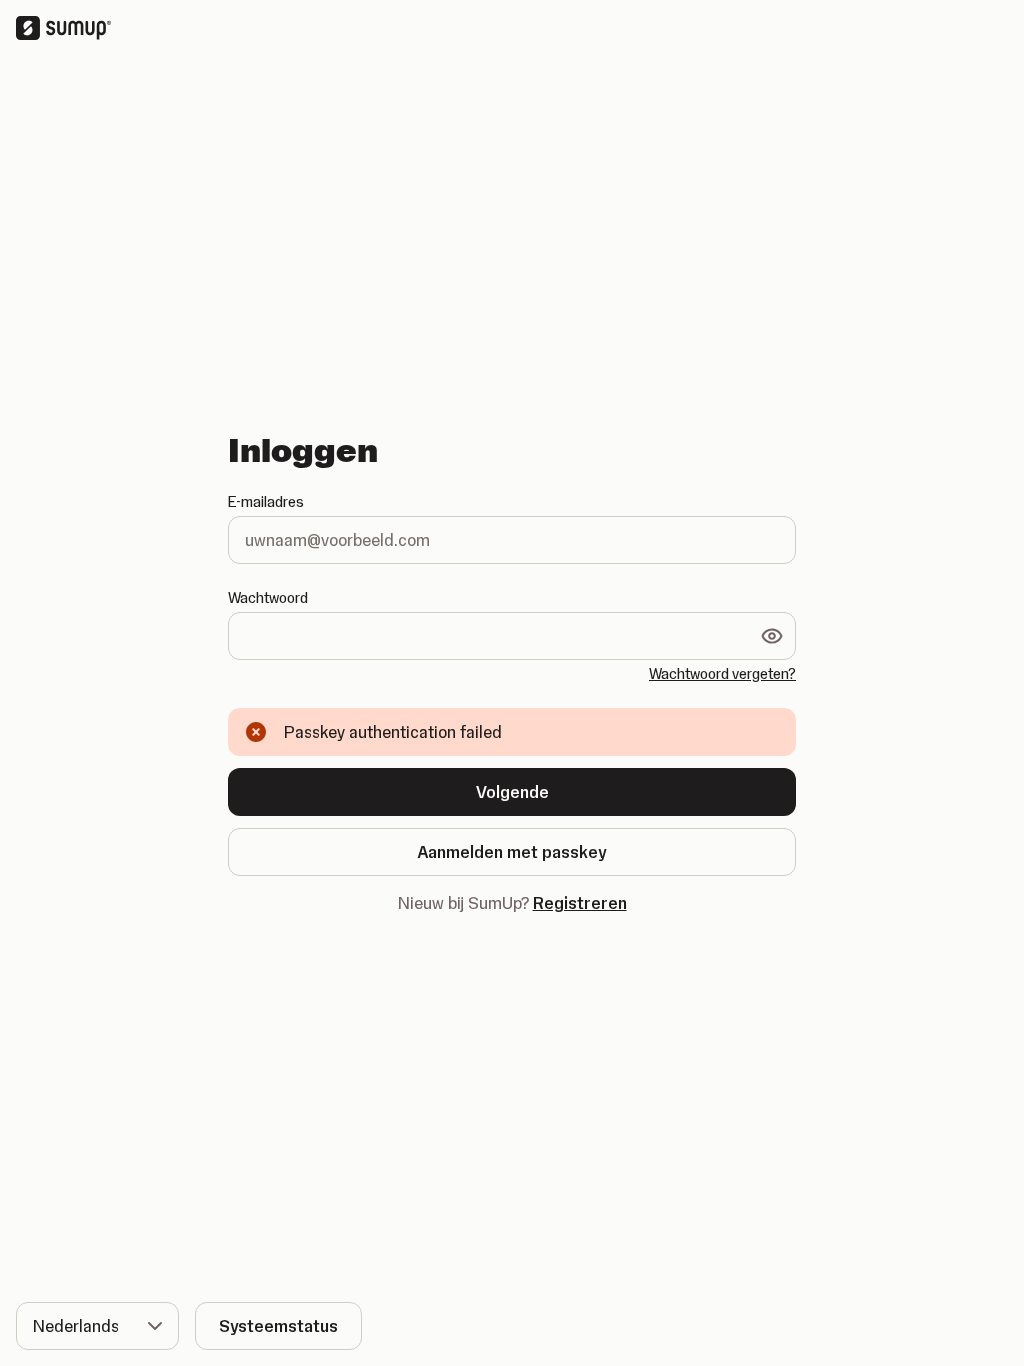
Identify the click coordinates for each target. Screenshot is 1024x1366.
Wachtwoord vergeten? (722, 674)
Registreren (580, 903)
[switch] (772, 636)
